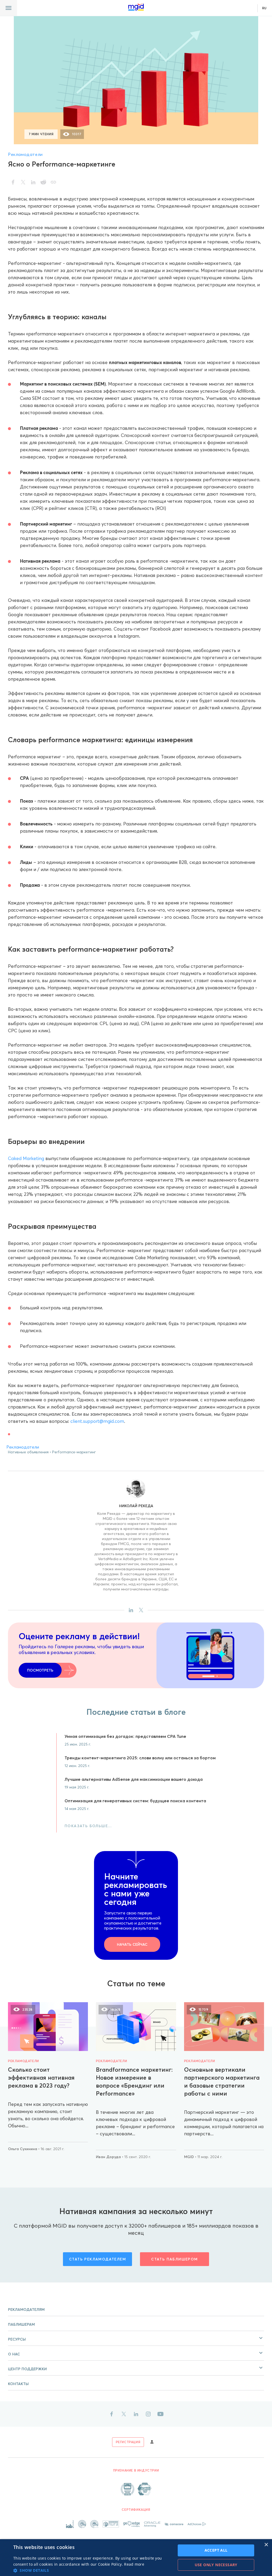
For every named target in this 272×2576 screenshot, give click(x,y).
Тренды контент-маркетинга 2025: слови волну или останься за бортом (140, 1758)
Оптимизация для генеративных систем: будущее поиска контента (135, 1801)
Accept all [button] (216, 2550)
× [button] (266, 2545)
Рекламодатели (25, 154)
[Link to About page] (136, 2489)
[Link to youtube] (160, 2414)
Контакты (18, 2384)
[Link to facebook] (112, 2414)
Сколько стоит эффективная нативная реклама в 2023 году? (41, 2078)
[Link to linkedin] (136, 2414)
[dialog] (136, 2558)
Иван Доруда (109, 2157)
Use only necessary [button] (216, 2565)
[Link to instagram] (148, 2414)
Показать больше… (88, 1826)
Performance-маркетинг (74, 1452)
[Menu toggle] (8, 8)
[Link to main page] (136, 7)
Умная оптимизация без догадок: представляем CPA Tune (125, 1736)
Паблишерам (21, 2324)
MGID (190, 2157)
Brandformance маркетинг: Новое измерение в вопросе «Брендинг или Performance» (134, 2081)
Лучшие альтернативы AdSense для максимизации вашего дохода (134, 1779)
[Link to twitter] (124, 2414)
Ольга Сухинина (23, 2149)
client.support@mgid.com (97, 1421)
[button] (136, 2338)
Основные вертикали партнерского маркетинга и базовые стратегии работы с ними (222, 2081)
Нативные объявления (28, 1452)
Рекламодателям (26, 2310)
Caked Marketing (26, 1158)
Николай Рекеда (136, 1506)
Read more (134, 2564)
